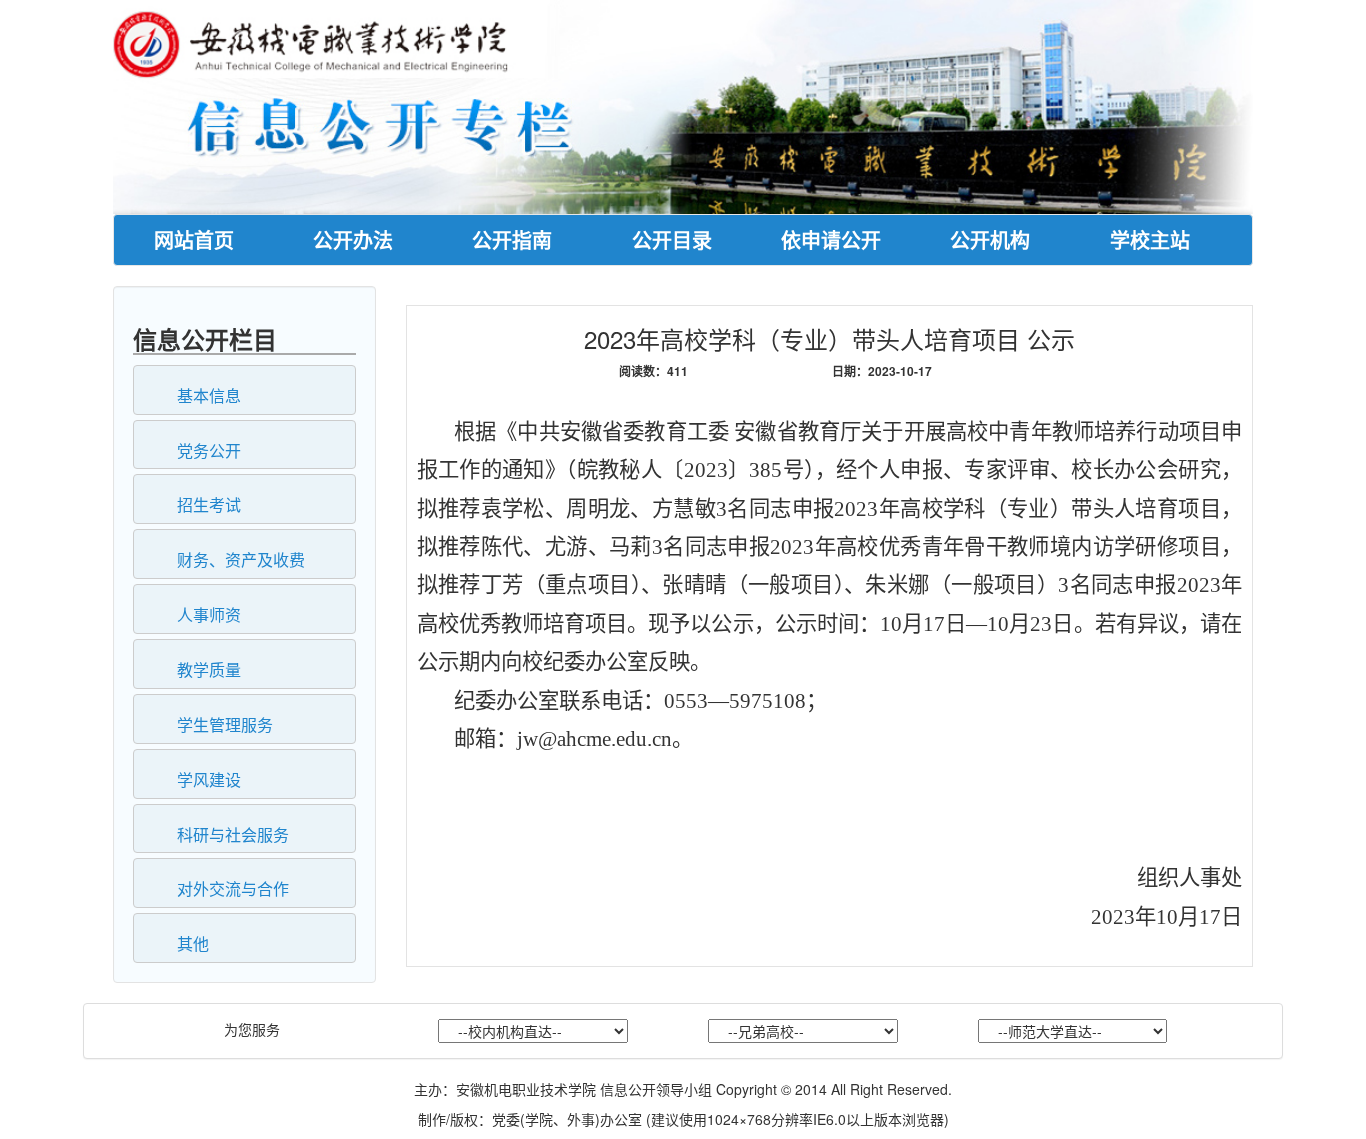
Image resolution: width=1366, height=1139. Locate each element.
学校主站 (1150, 239)
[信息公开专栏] (683, 105)
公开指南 (512, 239)
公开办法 (353, 239)
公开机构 (990, 239)
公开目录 (672, 239)
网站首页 (194, 239)
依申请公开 (831, 239)
